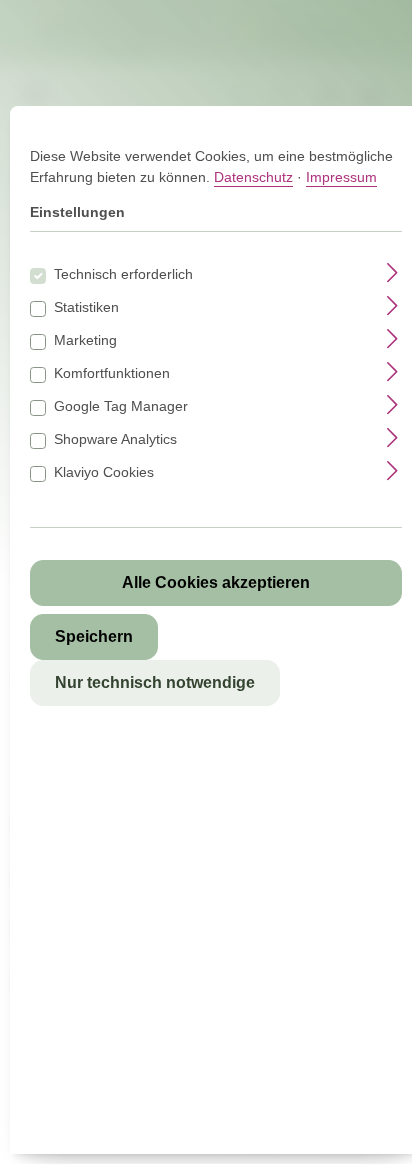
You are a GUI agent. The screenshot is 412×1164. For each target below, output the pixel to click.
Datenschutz (253, 177)
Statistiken (86, 307)
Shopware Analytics (115, 439)
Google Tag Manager (121, 406)
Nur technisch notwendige (155, 682)
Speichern (94, 636)
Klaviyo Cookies (104, 472)
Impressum (341, 177)
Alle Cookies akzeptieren (216, 582)
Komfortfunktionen (112, 373)
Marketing (85, 340)
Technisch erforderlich (123, 274)
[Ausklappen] (392, 272)
